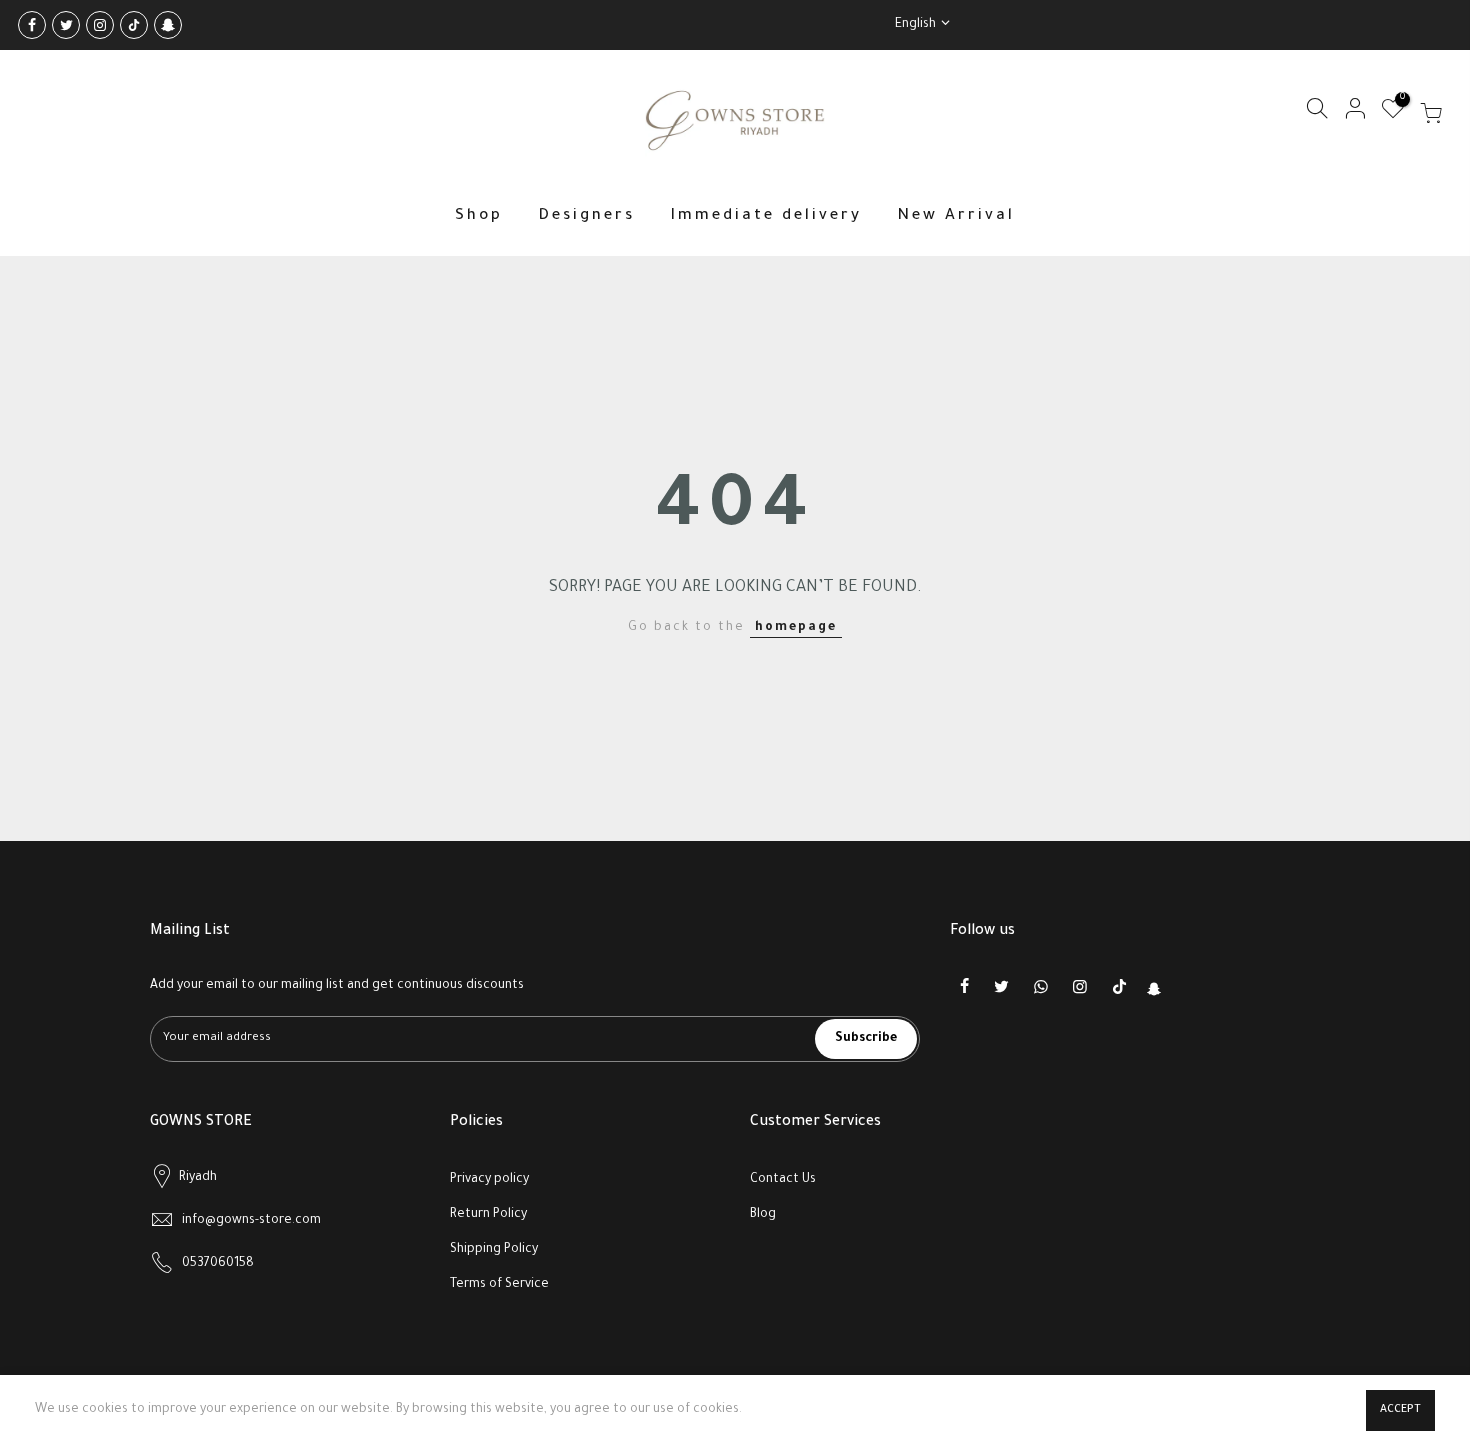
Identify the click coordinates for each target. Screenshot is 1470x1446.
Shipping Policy (494, 1250)
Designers (586, 216)
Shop (479, 216)
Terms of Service (499, 1285)
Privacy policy (489, 1180)
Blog (763, 1215)
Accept (1400, 1410)
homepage (796, 628)
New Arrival (956, 216)
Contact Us (783, 1180)
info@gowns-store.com (251, 1221)
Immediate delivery (766, 216)
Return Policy (488, 1215)
